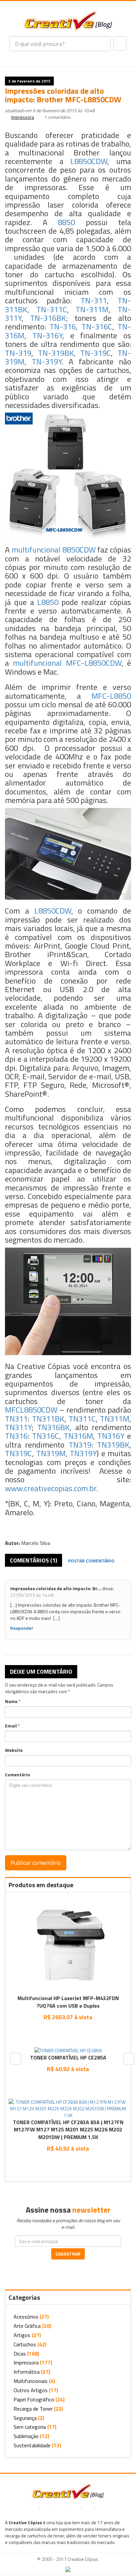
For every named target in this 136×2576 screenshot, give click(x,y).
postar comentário (91, 1561)
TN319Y (83, 1453)
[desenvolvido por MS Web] (68, 2569)
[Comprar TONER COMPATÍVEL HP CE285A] (68, 2084)
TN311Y (18, 1427)
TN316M (78, 1436)
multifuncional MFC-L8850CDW (67, 663)
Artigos (22, 2335)
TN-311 (94, 300)
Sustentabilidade (32, 2445)
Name (11, 1701)
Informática (27, 2372)
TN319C (18, 1453)
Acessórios (26, 2317)
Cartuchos (25, 2344)
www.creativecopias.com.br (51, 1488)
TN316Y (111, 1436)
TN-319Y (47, 361)
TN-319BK (56, 353)
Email (11, 1726)
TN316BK (53, 1427)
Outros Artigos (31, 2390)
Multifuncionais (31, 2381)
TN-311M (92, 309)
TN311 (16, 1419)
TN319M (51, 1453)
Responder (22, 1628)
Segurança (25, 2418)
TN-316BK (48, 318)
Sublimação (26, 2436)
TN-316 (63, 326)
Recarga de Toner (33, 2409)
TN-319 (18, 353)
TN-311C (52, 309)
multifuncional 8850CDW (54, 550)
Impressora (23, 117)
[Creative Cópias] (68, 2491)
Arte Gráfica (27, 2326)
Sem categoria (30, 2427)
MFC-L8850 (111, 696)
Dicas (20, 2354)
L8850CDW (89, 161)
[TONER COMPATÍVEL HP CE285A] (68, 2050)
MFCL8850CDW (31, 1410)
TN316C (46, 1436)
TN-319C (96, 353)
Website (14, 1750)
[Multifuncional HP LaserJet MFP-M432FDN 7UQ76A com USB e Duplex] (68, 1944)
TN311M (115, 1419)
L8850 (48, 602)
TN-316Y (47, 335)
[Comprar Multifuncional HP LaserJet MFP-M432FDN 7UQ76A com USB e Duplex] (68, 2032)
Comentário (17, 1775)
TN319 (80, 1445)
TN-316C (97, 326)
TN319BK (113, 1445)
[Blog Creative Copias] (68, 20)
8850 (66, 222)
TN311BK (48, 1419)
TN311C (82, 1419)
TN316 (16, 1436)
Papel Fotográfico (34, 2399)
